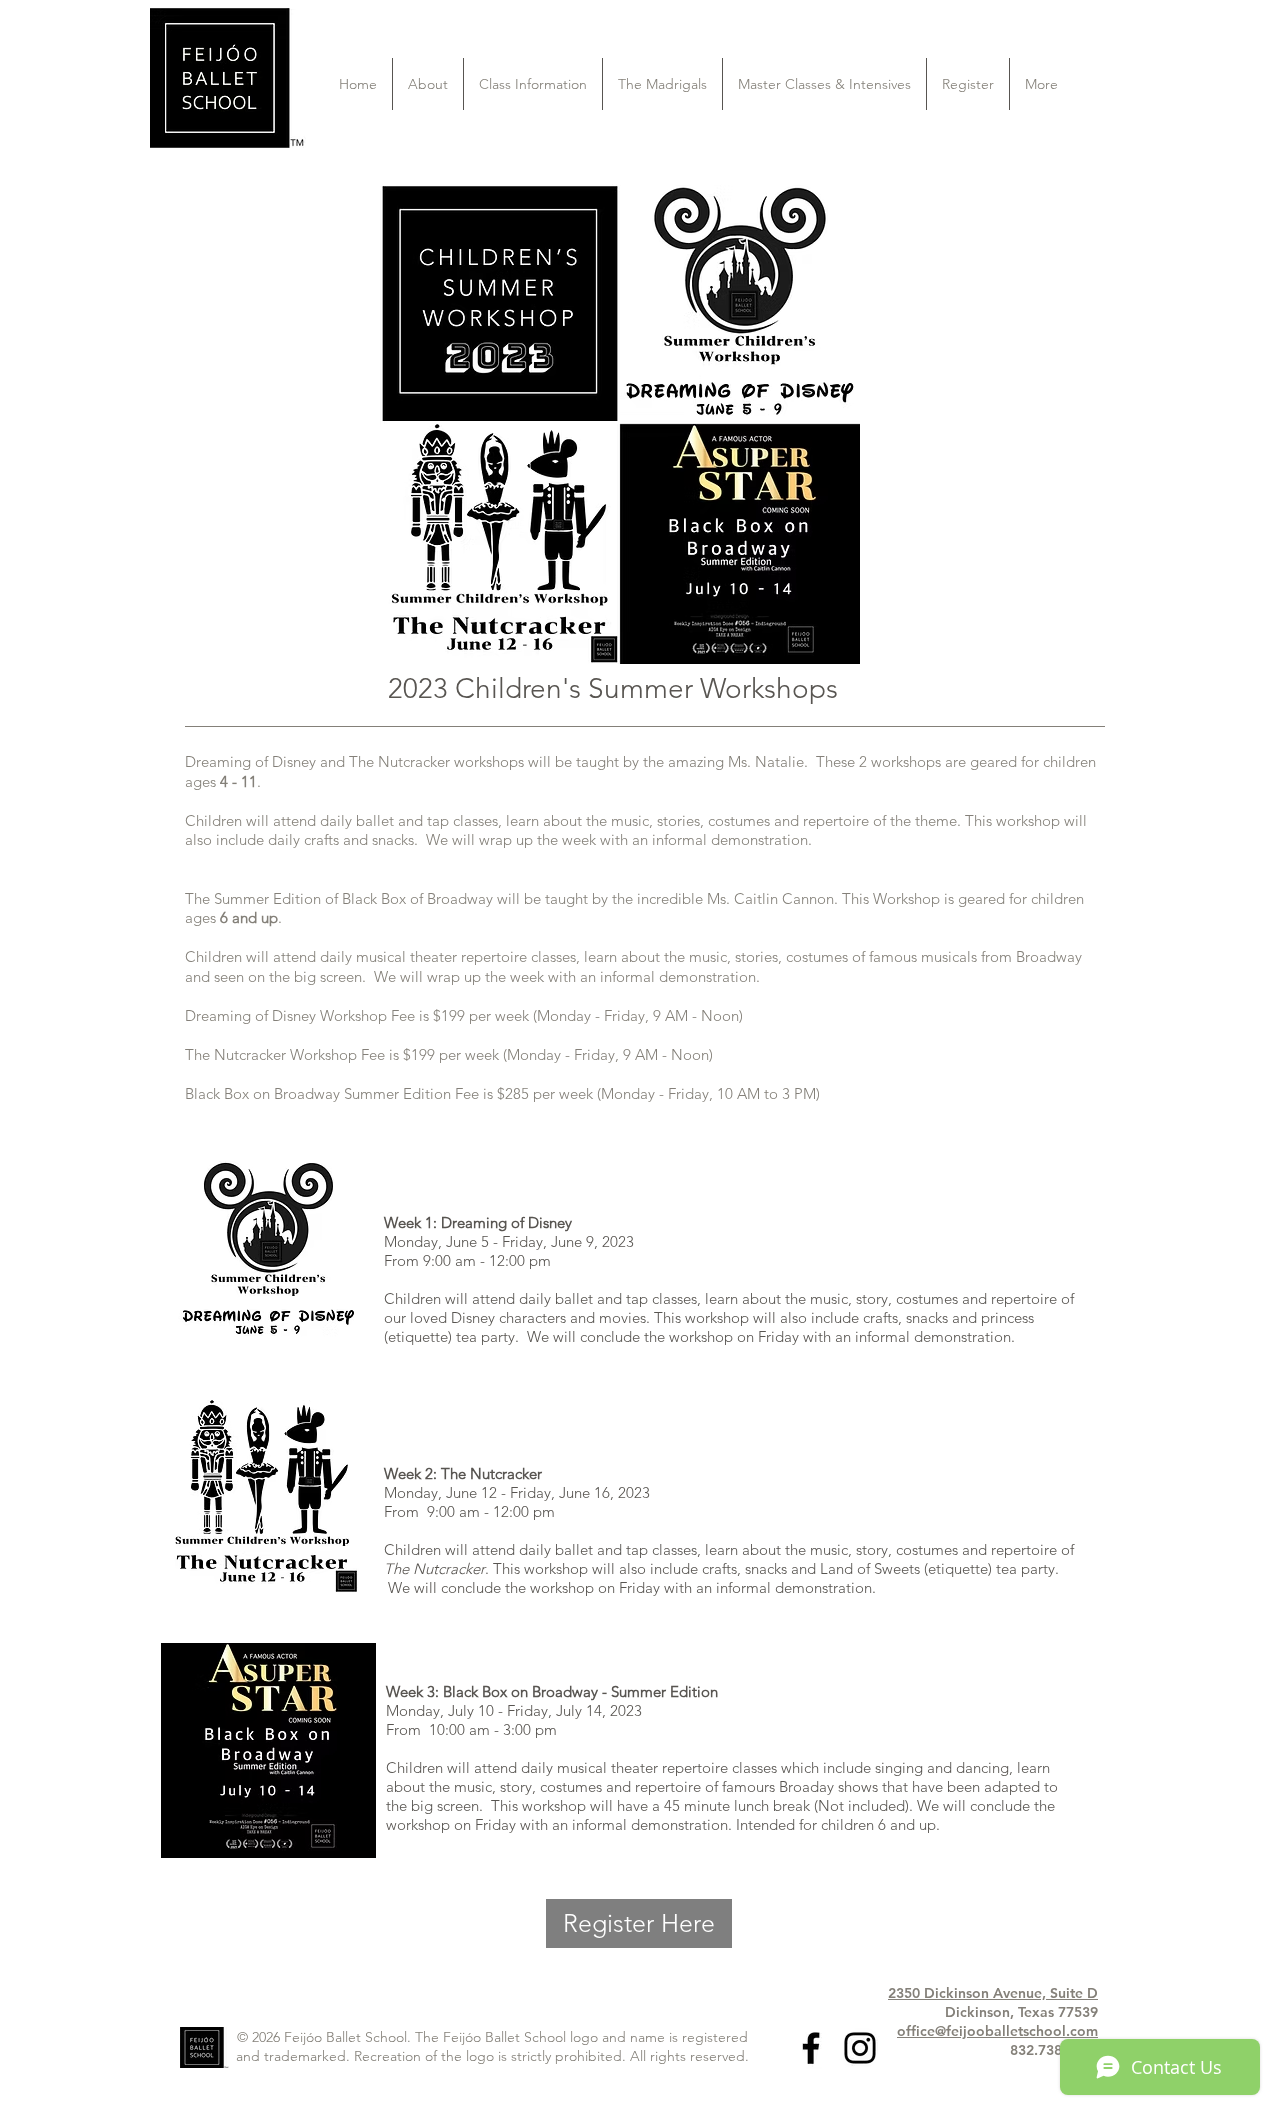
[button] (428, 84)
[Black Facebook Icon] (811, 2048)
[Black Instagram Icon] (860, 2048)
